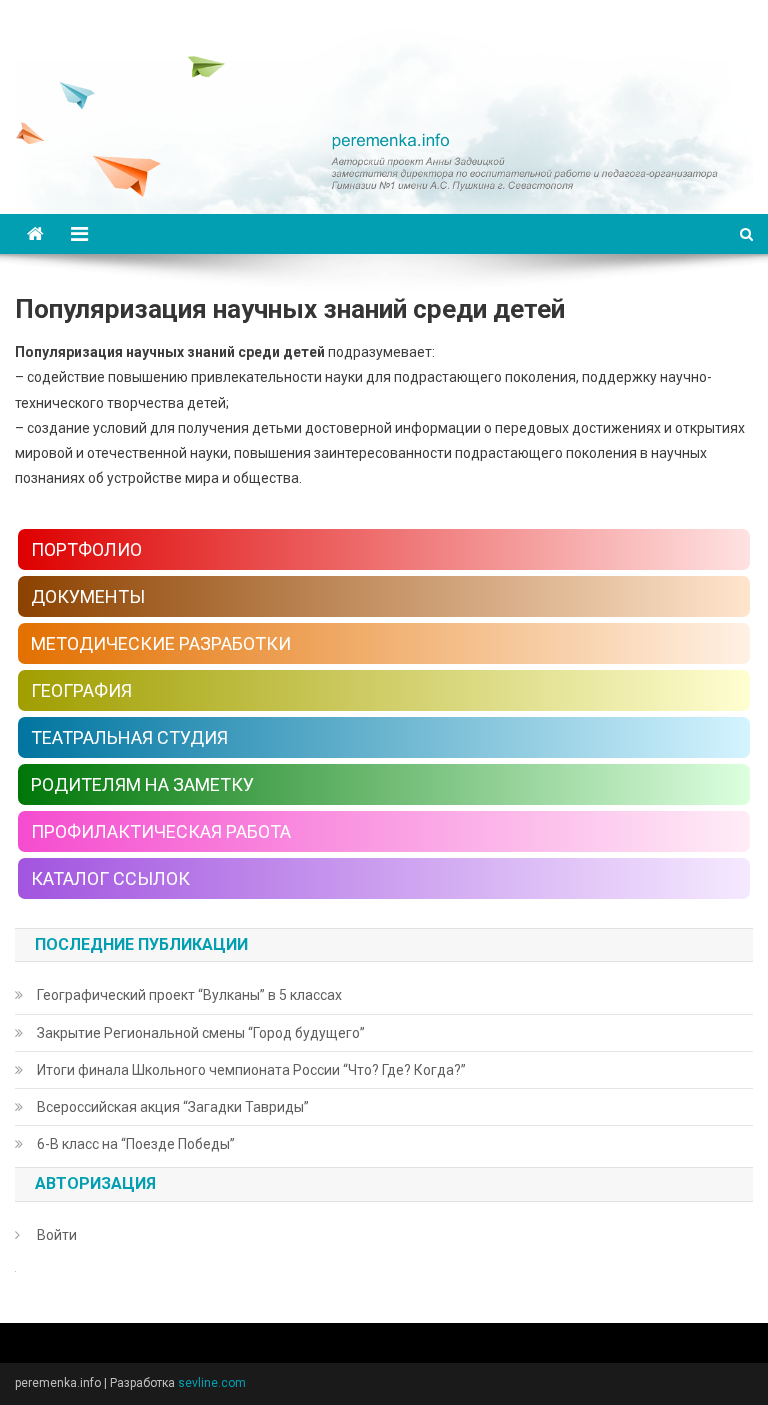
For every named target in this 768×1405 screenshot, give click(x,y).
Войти (57, 1235)
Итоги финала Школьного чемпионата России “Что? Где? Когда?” (251, 1070)
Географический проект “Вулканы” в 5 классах (189, 995)
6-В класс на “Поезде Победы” (136, 1144)
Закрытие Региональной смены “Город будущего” (201, 1033)
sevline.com (212, 1383)
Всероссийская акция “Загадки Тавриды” (173, 1107)
